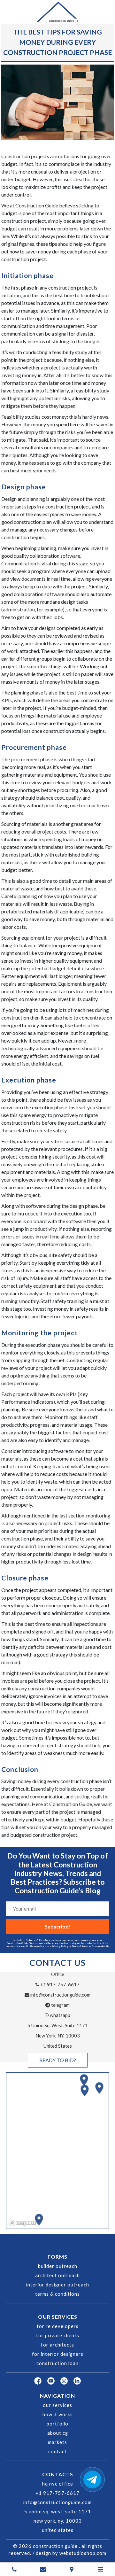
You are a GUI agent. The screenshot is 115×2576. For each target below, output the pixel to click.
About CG (58, 2433)
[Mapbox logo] (22, 2223)
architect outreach (57, 2275)
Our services (57, 2405)
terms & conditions (57, 2294)
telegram (60, 2005)
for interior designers (58, 2354)
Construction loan (57, 2363)
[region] (58, 2151)
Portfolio (57, 2424)
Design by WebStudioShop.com (71, 2553)
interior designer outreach (58, 2285)
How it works (58, 2414)
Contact (57, 2452)
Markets (57, 2442)
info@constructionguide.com (60, 1995)
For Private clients (58, 2335)
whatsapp (60, 2015)
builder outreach (58, 2266)
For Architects (57, 2345)
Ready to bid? (58, 2060)
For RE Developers (58, 2326)
